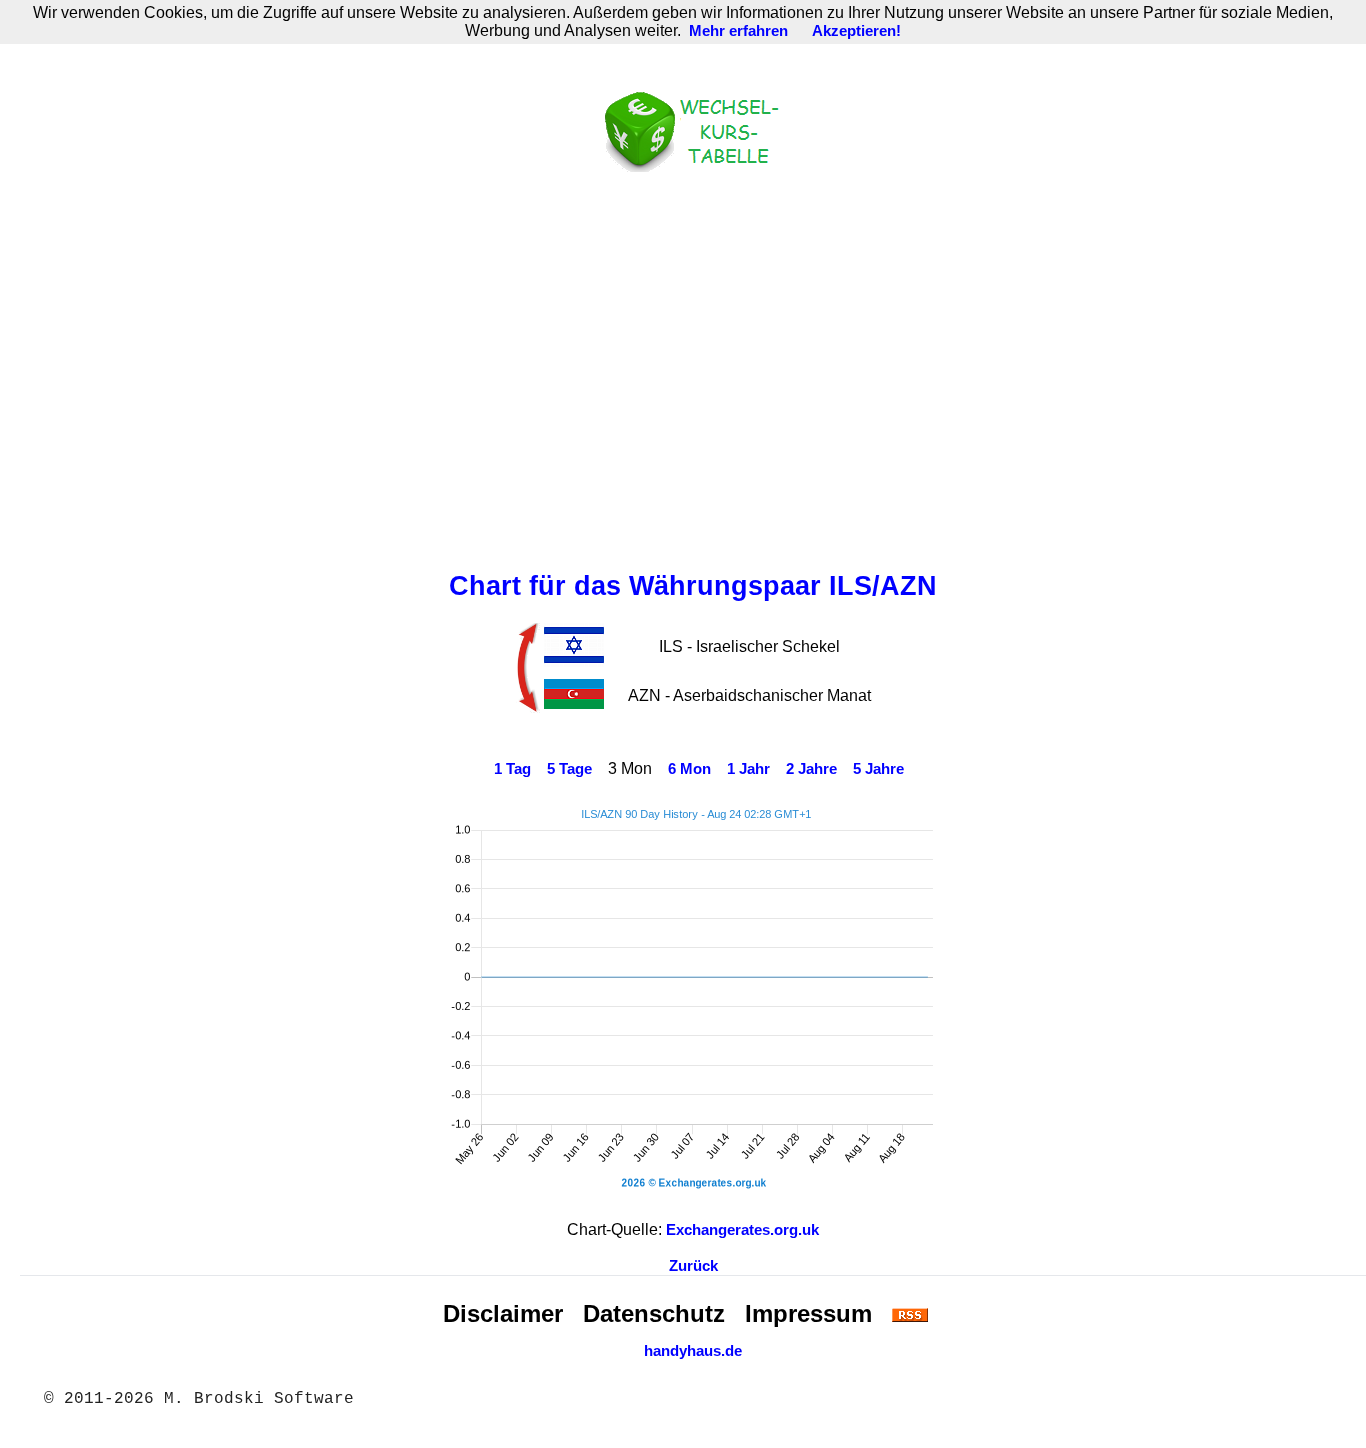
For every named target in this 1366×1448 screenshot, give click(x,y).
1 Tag (512, 769)
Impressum (808, 1313)
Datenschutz (654, 1313)
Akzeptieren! (856, 31)
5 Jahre (878, 769)
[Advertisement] (693, 367)
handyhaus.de (693, 1351)
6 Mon (689, 769)
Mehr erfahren (738, 31)
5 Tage (569, 769)
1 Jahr (748, 769)
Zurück (693, 1266)
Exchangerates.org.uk (742, 1230)
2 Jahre (811, 769)
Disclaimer (503, 1313)
